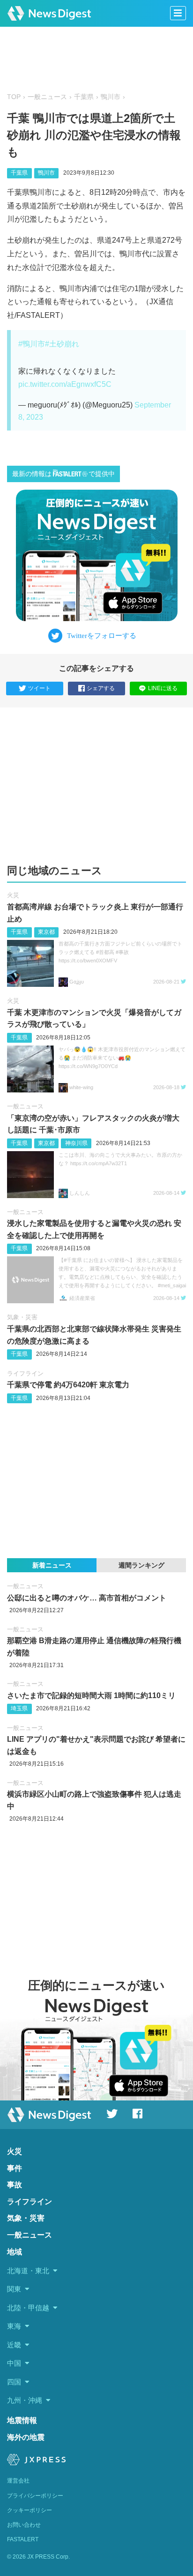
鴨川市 (111, 97)
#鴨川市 (32, 344)
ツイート (39, 688)
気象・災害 (22, 1317)
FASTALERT (23, 2539)
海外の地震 (26, 2437)
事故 (15, 2185)
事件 (15, 2168)
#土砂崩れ (62, 344)
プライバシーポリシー (35, 2496)
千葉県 (84, 97)
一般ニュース (47, 97)
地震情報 (22, 2420)
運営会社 (18, 2481)
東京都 (46, 932)
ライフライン (25, 1373)
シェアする (101, 688)
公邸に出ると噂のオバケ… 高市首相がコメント (87, 1598)
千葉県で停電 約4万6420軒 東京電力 (68, 1385)
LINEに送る (163, 688)
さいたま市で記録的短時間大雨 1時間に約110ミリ (91, 1696)
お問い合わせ (24, 2525)
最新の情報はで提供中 (63, 474)
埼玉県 (19, 1708)
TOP (14, 97)
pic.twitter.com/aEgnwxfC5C (65, 384)
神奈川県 (76, 1143)
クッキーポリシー (30, 2510)
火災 (13, 895)
